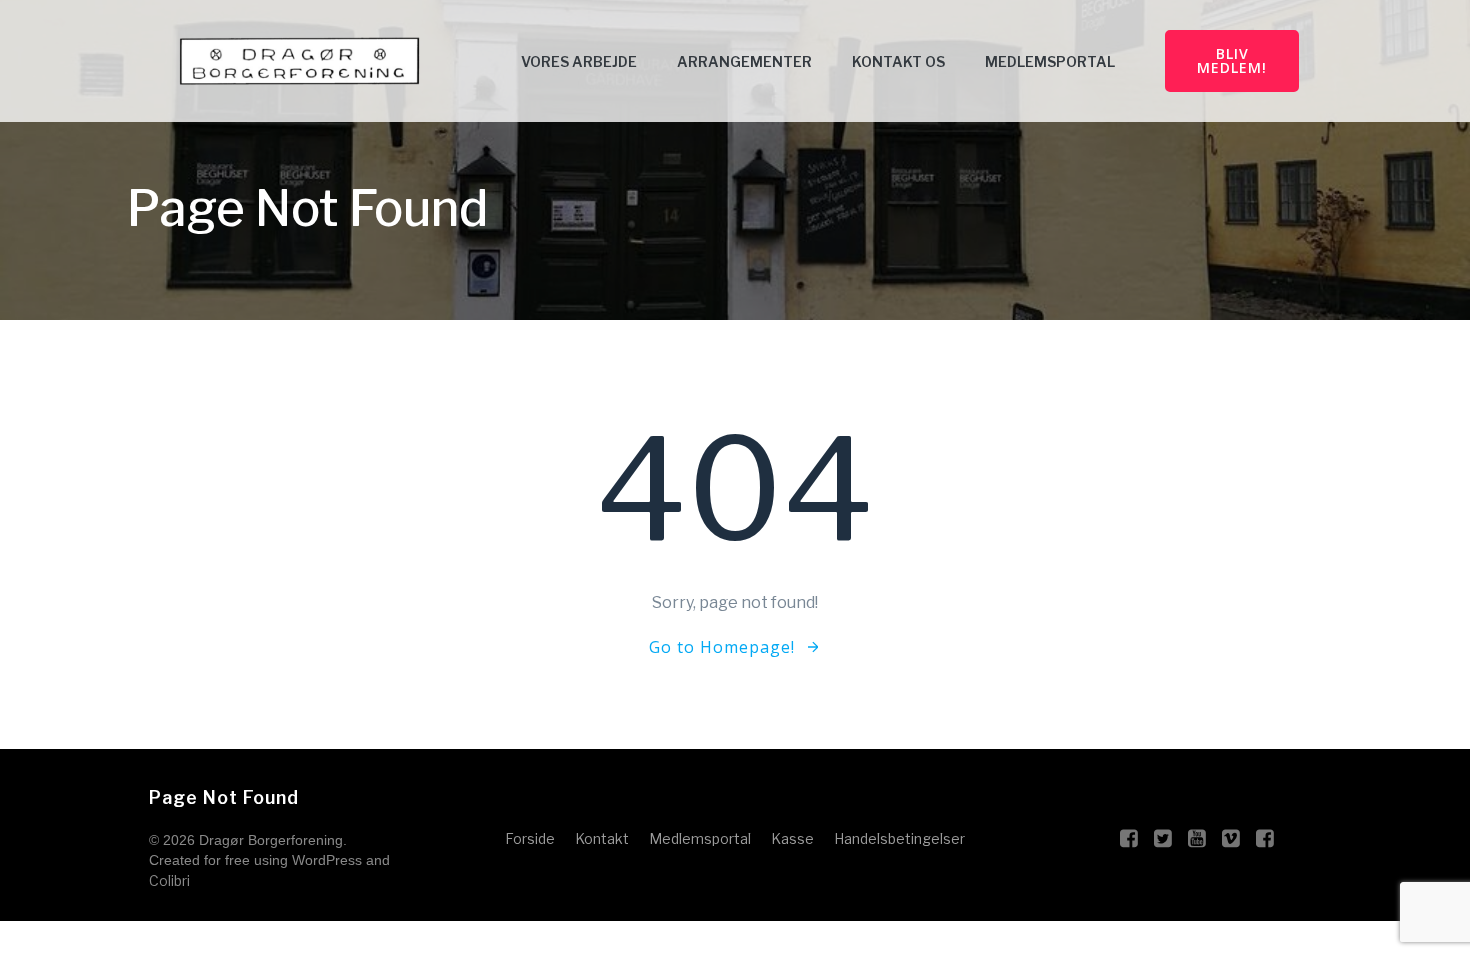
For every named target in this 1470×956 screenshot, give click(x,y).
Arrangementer (744, 61)
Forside (530, 838)
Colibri (169, 880)
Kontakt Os (898, 61)
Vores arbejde (579, 61)
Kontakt (602, 838)
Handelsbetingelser (899, 838)
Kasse (792, 838)
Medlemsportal (1050, 61)
